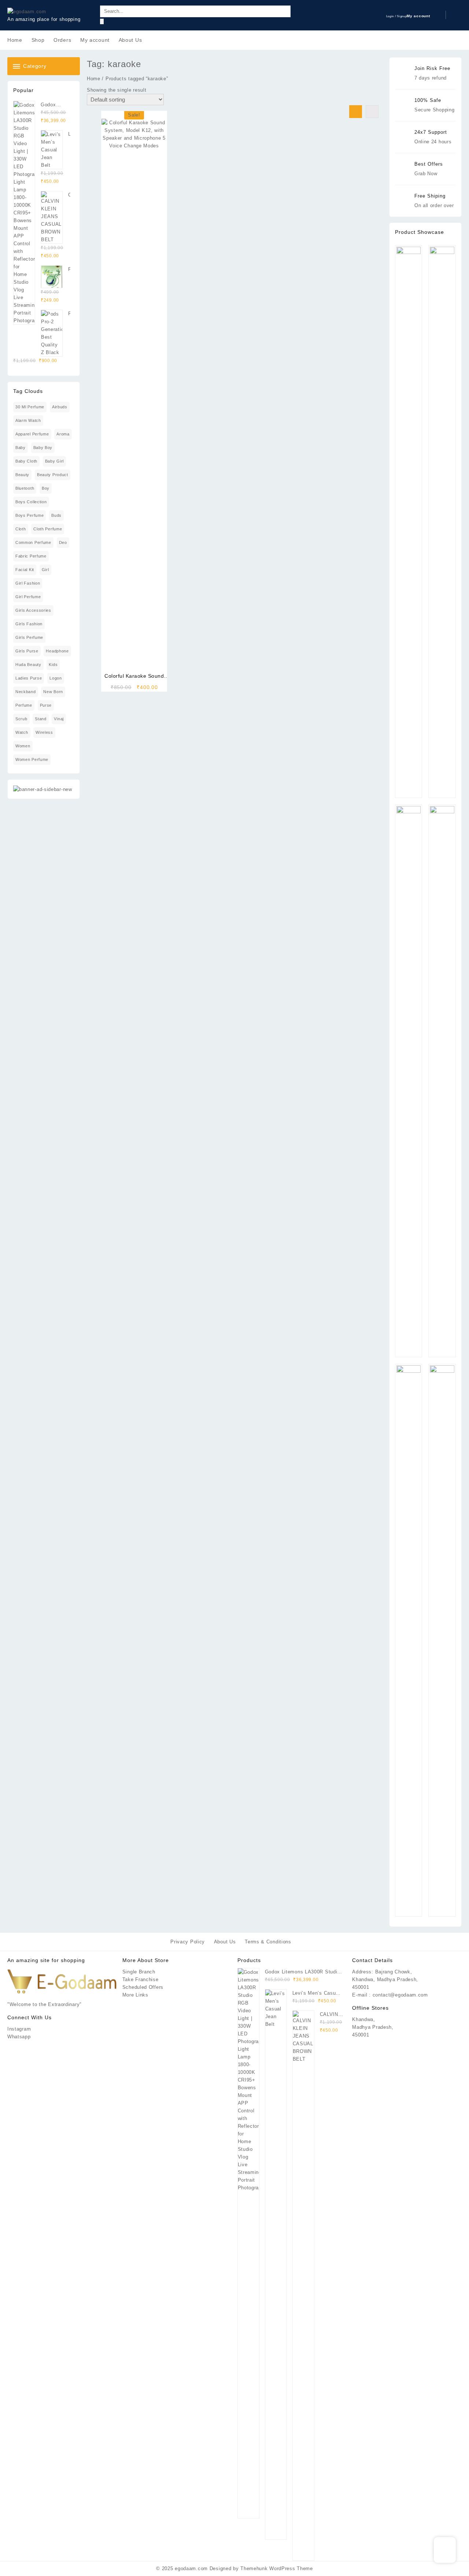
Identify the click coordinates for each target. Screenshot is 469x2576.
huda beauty (28, 665)
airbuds (60, 407)
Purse (46, 705)
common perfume (33, 542)
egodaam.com (191, 2568)
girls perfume (29, 637)
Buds (56, 515)
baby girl (54, 461)
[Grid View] (356, 112)
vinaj (59, 719)
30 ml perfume (30, 407)
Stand (41, 719)
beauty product (53, 475)
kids (53, 665)
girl (45, 570)
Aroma (63, 434)
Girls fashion (29, 624)
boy (46, 488)
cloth (21, 529)
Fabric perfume (31, 556)
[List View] (372, 112)
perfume (24, 705)
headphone (57, 651)
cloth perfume (48, 529)
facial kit (25, 570)
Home (94, 79)
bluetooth (25, 488)
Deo (63, 542)
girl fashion (28, 583)
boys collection (31, 502)
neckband (26, 692)
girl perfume (28, 597)
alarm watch (28, 420)
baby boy (43, 448)
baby (21, 448)
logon (56, 678)
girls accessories (33, 610)
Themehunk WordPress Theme (277, 2568)
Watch (22, 732)
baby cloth (26, 461)
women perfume (32, 759)
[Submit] (102, 21)
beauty (22, 475)
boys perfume (29, 515)
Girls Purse (27, 651)
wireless (44, 732)
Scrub (21, 719)
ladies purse (29, 678)
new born (53, 692)
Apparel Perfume (32, 434)
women (23, 746)
